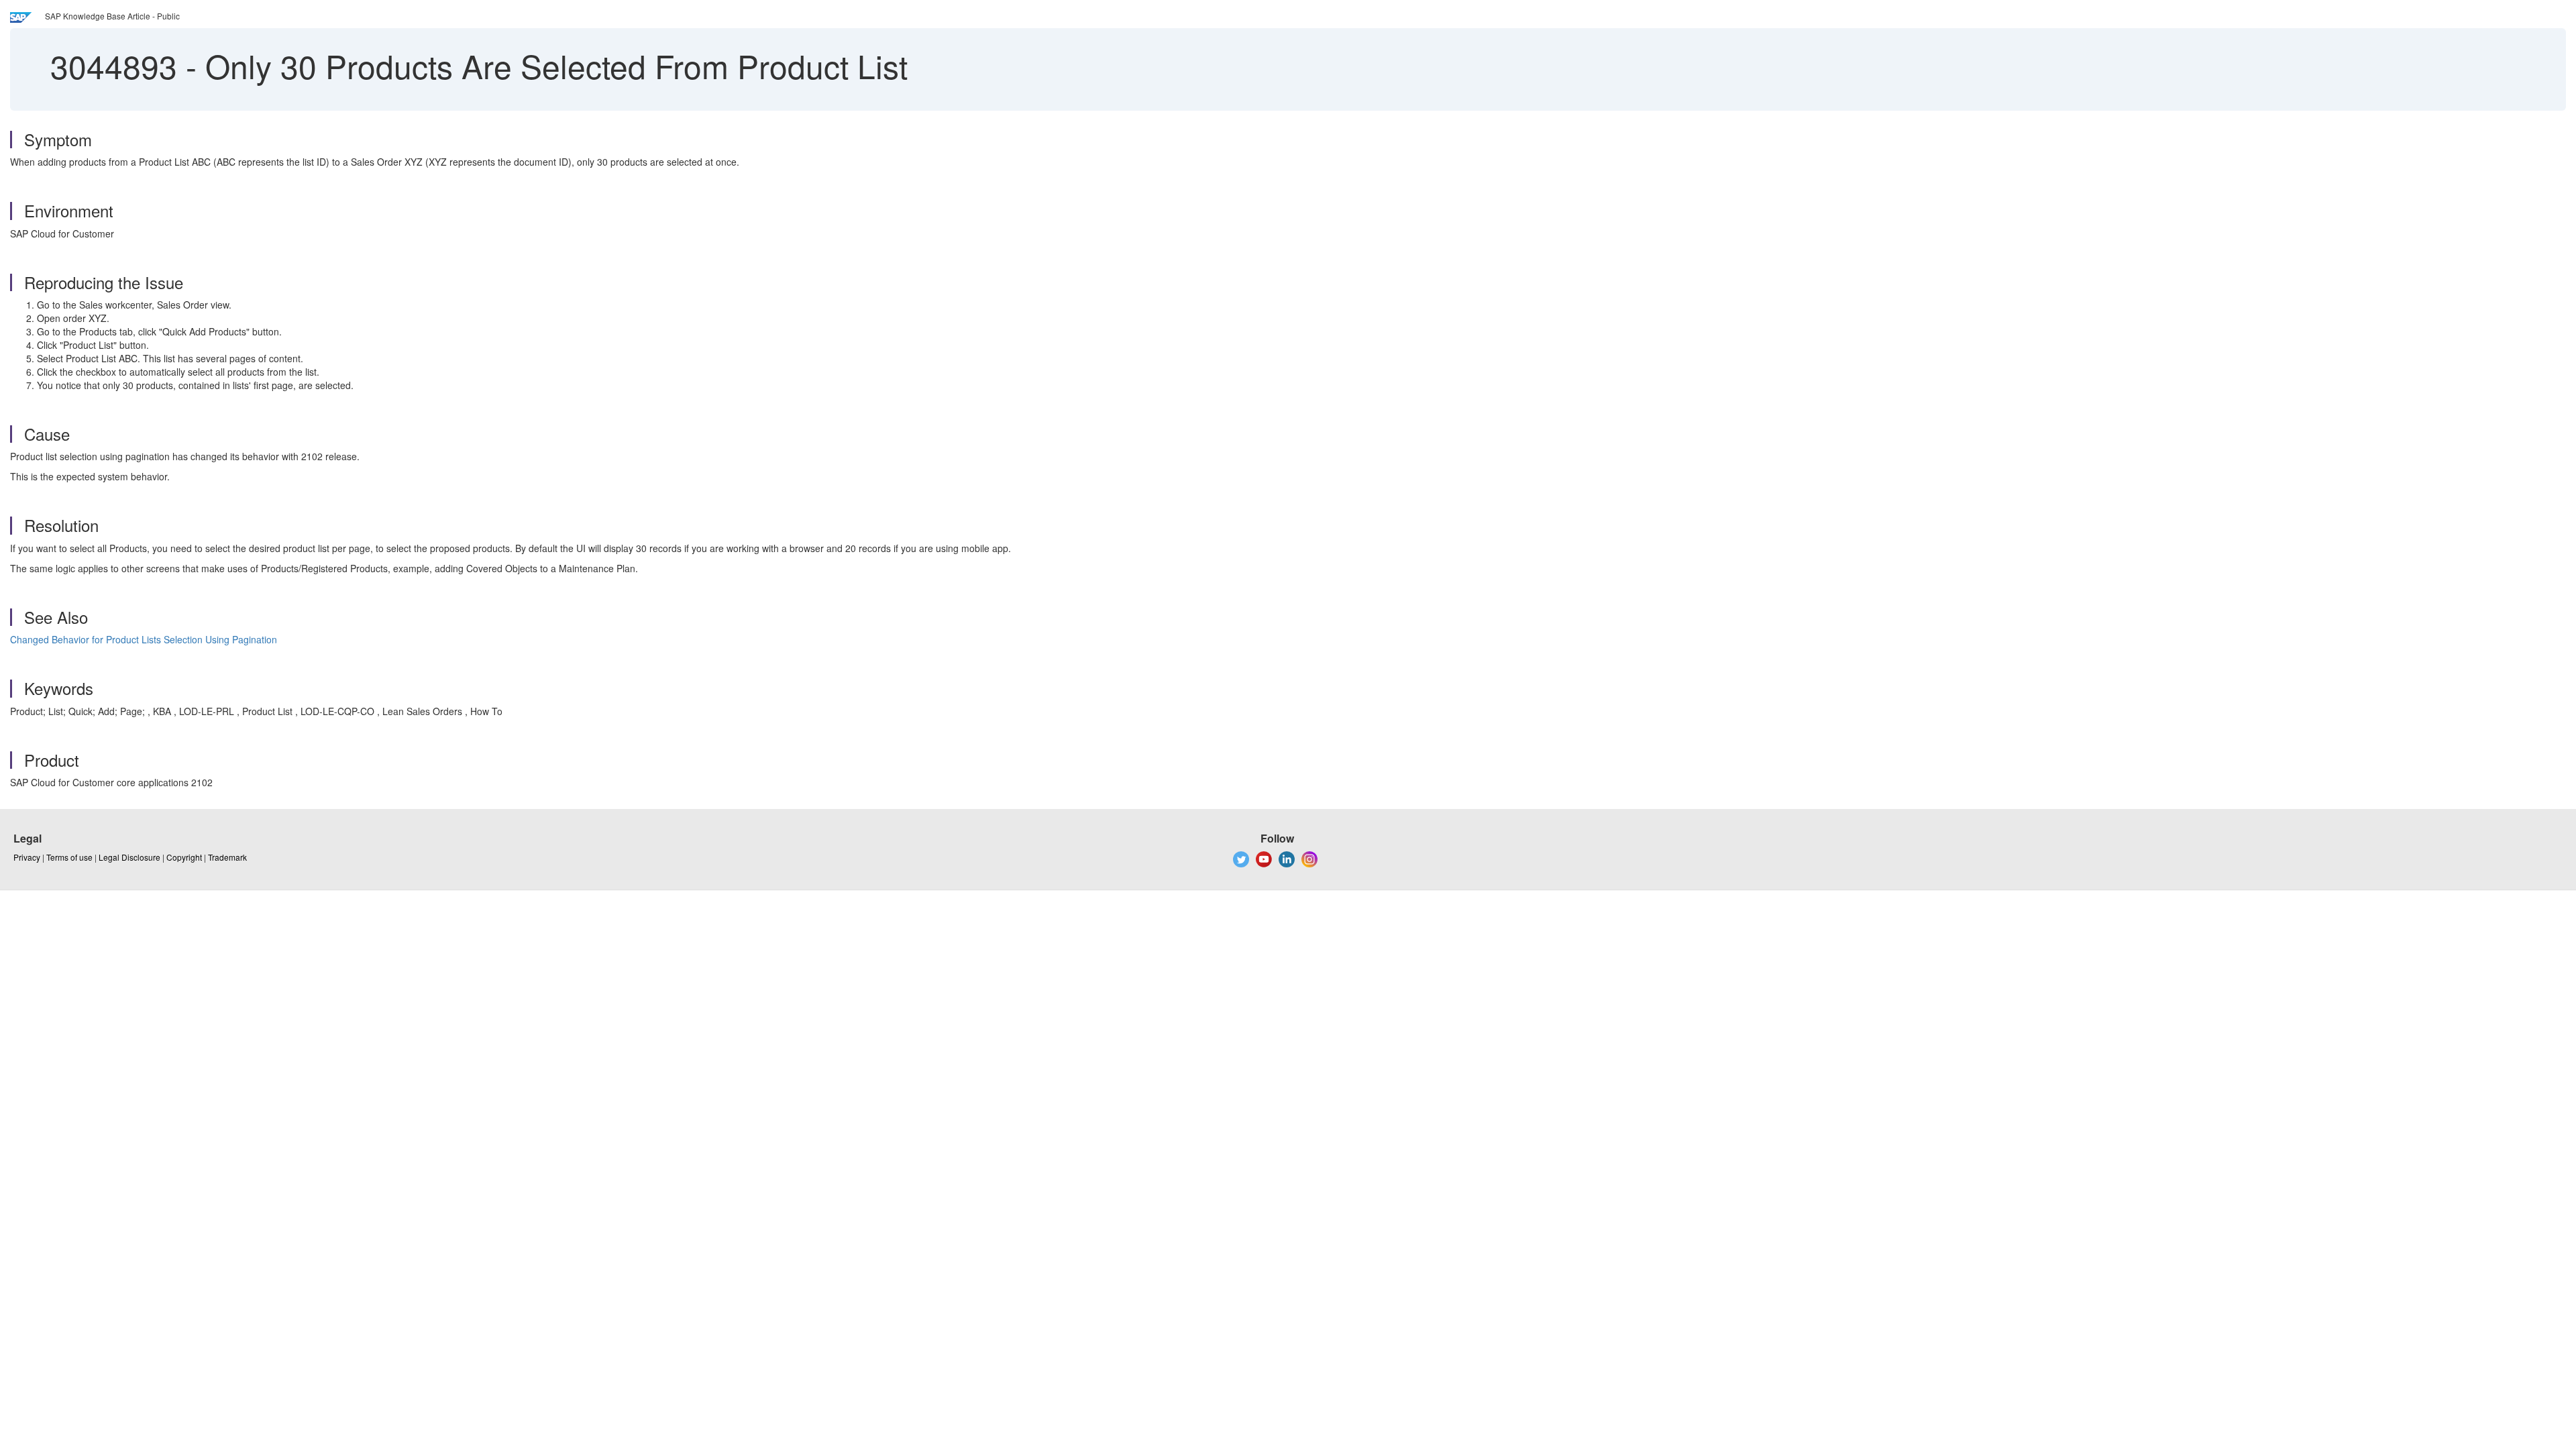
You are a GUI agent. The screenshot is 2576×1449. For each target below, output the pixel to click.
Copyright (184, 857)
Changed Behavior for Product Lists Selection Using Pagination (144, 639)
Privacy (27, 857)
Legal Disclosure (129, 857)
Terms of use (69, 857)
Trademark (227, 857)
